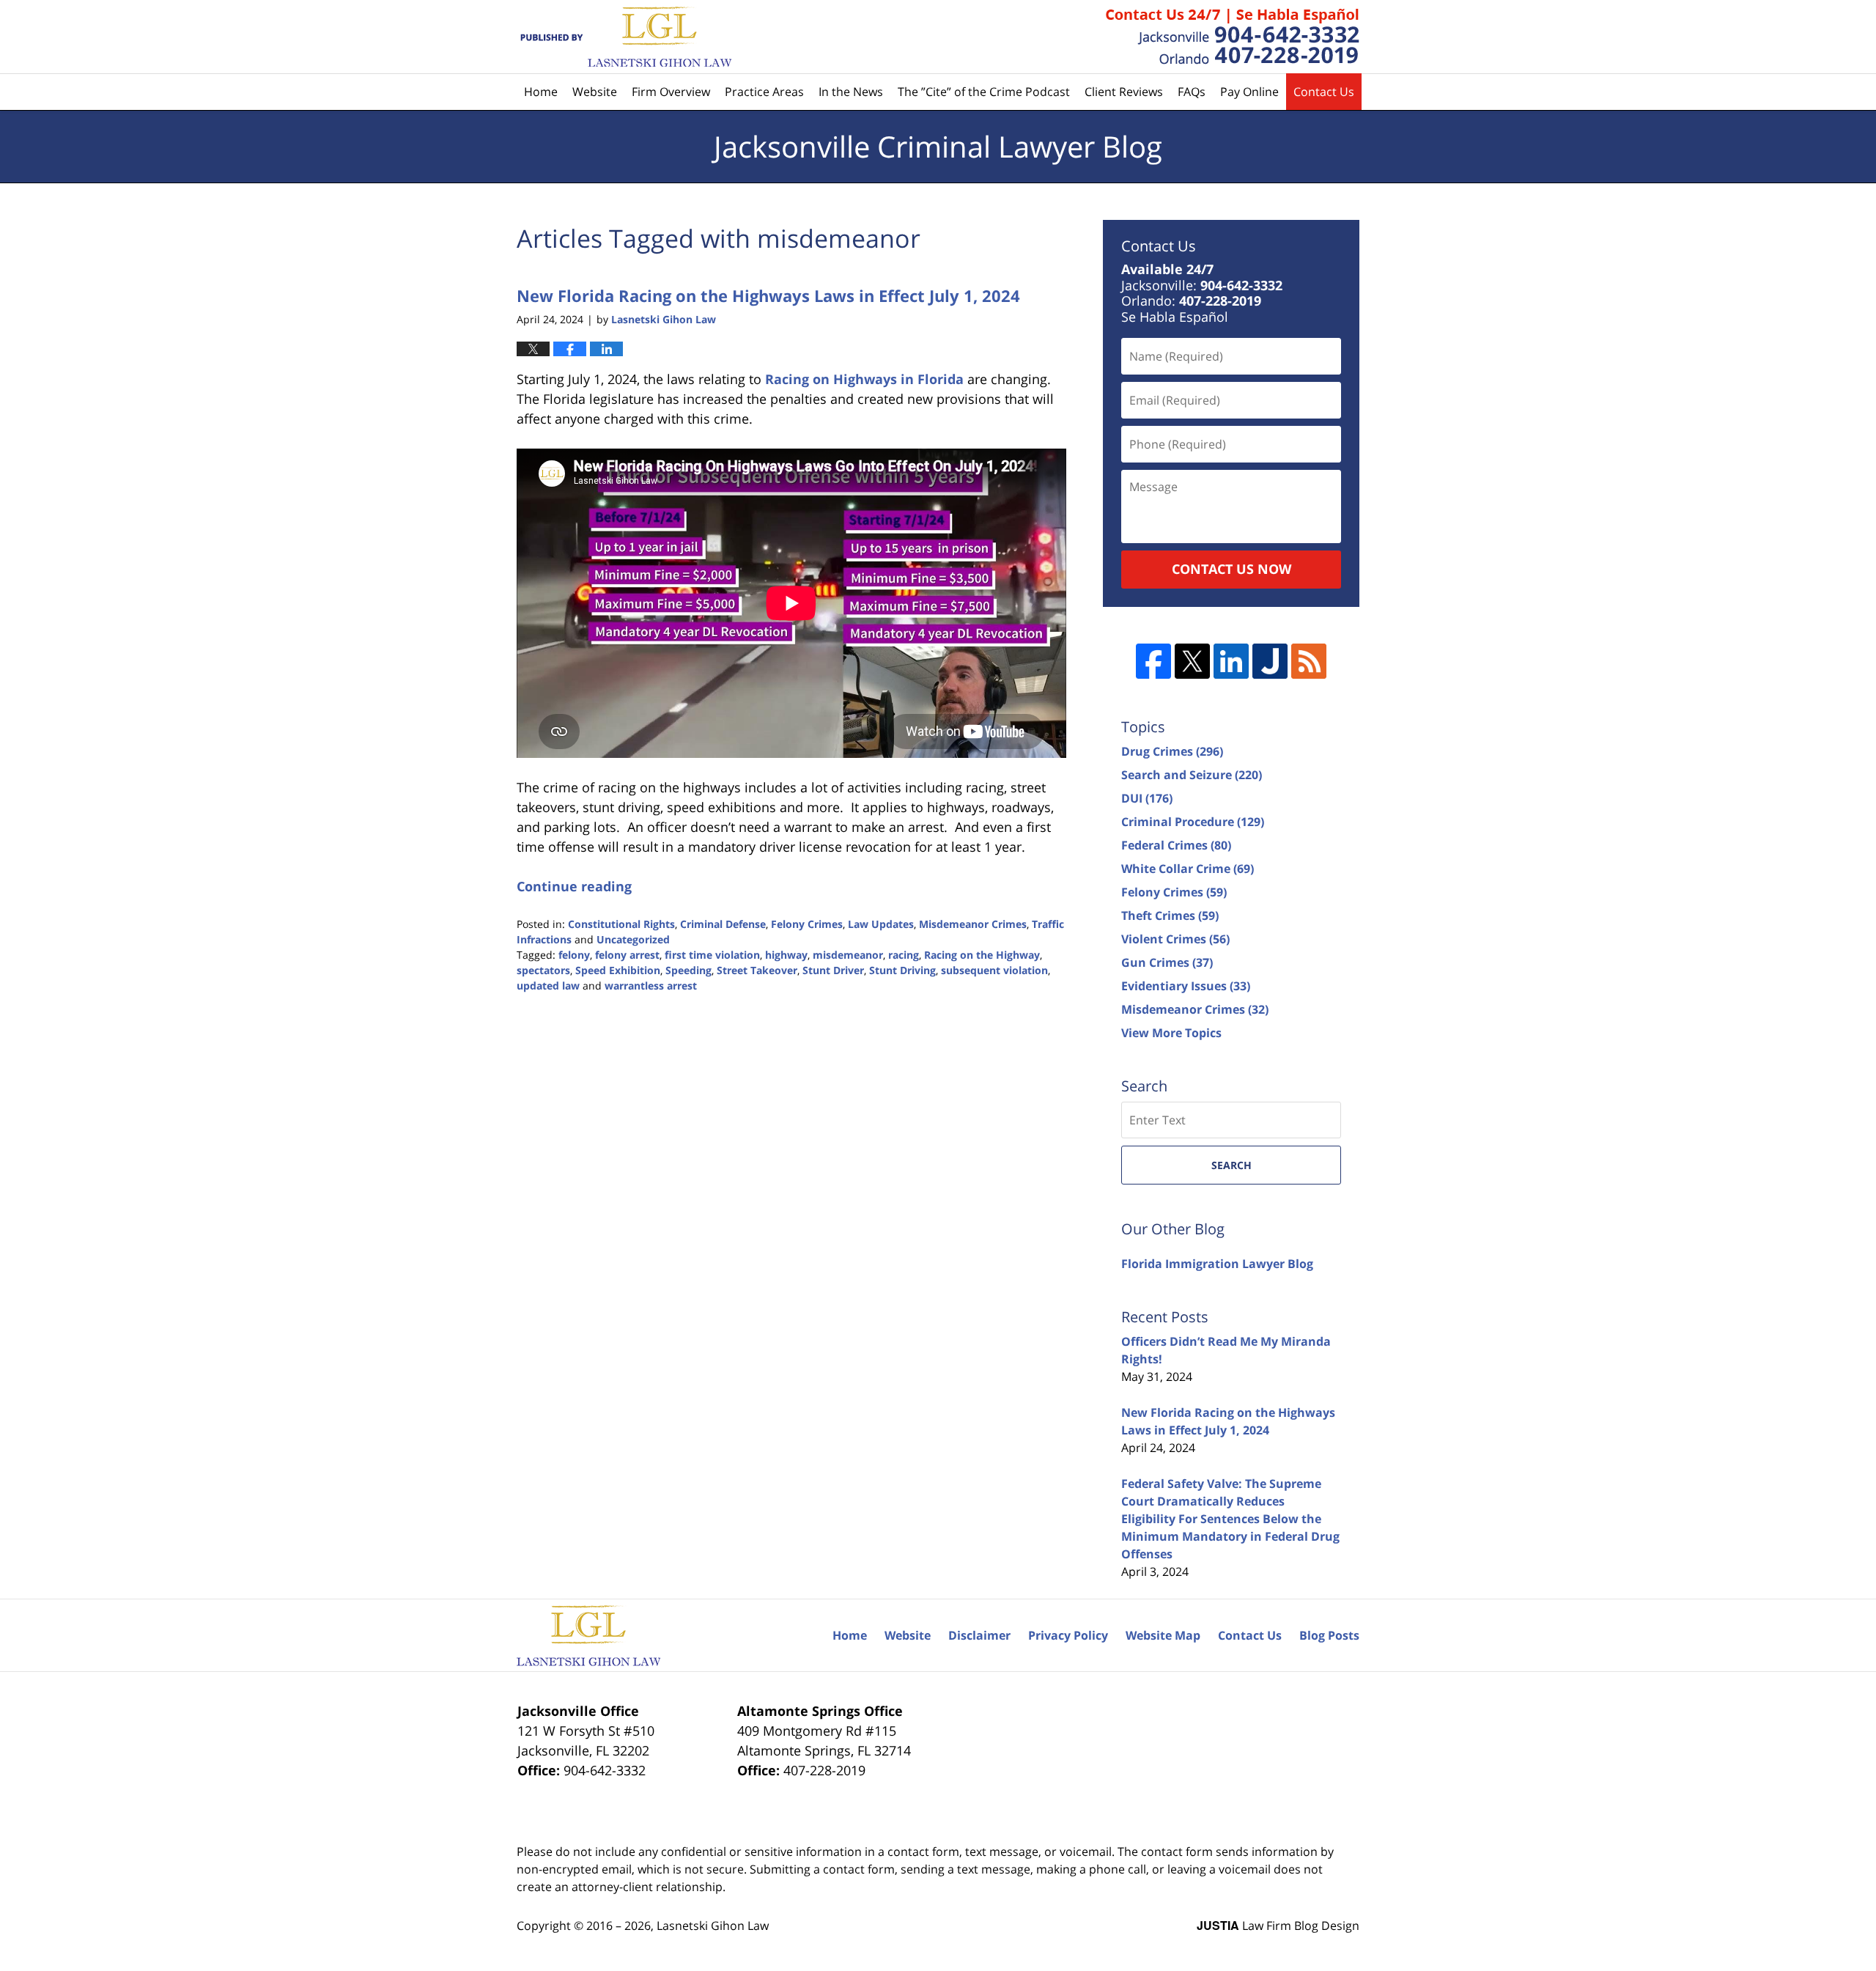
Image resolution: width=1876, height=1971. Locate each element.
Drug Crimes (1172, 751)
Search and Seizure (1192, 775)
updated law (548, 986)
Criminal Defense (723, 924)
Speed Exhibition (618, 970)
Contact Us (1324, 92)
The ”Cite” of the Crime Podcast (984, 92)
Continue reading (574, 886)
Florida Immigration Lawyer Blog (1217, 1264)
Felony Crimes (807, 924)
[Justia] (1270, 661)
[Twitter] (1192, 661)
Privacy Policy (1068, 1635)
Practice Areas (764, 92)
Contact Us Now (1231, 569)
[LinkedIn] (1231, 661)
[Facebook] (1153, 661)
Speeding (688, 970)
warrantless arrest (651, 986)
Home (541, 92)
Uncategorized (633, 939)
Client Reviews (1124, 92)
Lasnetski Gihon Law (713, 1926)
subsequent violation (994, 970)
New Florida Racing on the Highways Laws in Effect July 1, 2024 (768, 295)
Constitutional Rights (621, 924)
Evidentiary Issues (1186, 986)
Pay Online (1249, 92)
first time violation (712, 955)
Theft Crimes (1170, 915)
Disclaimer (979, 1635)
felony (574, 955)
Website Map (1163, 1635)
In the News (851, 92)
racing (904, 955)
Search (1231, 1165)
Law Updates (881, 924)
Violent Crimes (1175, 939)
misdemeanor (848, 955)
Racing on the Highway (982, 955)
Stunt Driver (833, 970)
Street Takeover (757, 970)
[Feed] (1309, 661)
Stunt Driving (902, 970)
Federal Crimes (1176, 845)
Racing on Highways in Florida (864, 379)
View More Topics (1171, 1033)
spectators (543, 970)
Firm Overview (671, 92)
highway (786, 955)
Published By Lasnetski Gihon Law (1233, 37)
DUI (1147, 798)
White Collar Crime (1188, 869)
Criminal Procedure (1193, 822)
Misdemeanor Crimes (973, 924)
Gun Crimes (1167, 962)
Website (595, 92)
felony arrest (627, 955)
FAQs (1192, 92)
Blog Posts (1329, 1635)
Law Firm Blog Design (1278, 1926)
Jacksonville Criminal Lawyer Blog (624, 37)
